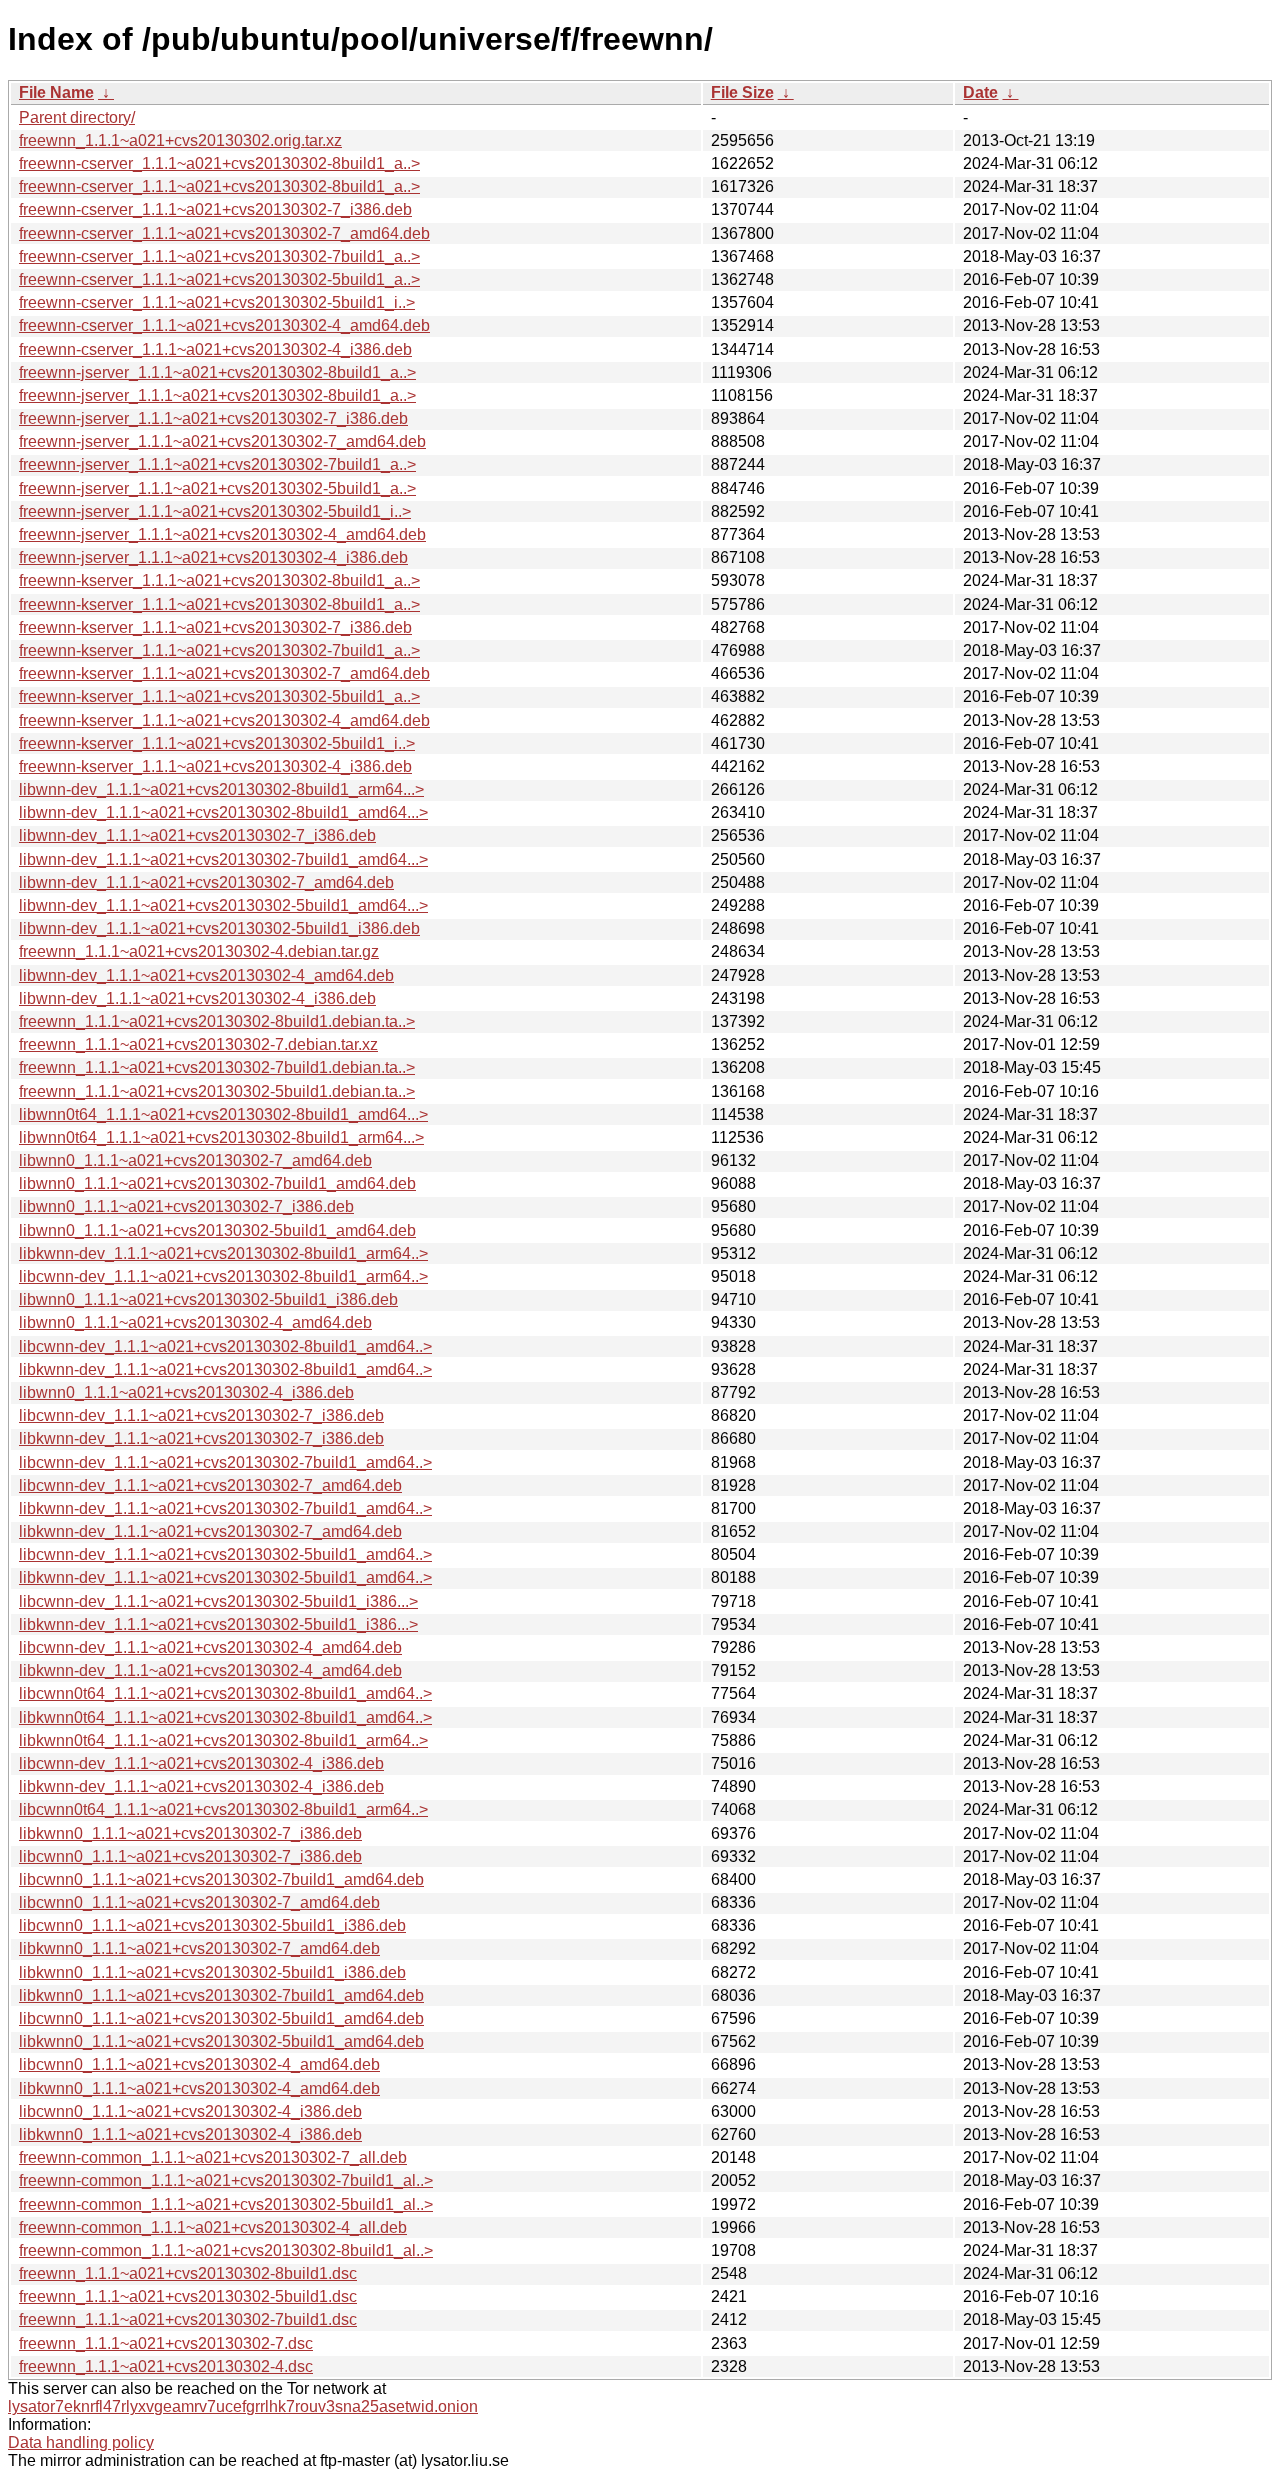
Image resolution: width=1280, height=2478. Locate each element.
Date (980, 92)
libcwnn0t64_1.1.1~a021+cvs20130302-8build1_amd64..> (225, 1693)
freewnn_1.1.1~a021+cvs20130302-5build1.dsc (188, 2296)
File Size (742, 92)
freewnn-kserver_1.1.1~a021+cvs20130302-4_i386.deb (215, 766)
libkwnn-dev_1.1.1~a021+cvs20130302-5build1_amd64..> (225, 1577)
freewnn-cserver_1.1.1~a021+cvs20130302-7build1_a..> (219, 256)
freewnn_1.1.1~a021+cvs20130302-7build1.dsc (188, 2319)
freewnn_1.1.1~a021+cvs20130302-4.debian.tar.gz (199, 951)
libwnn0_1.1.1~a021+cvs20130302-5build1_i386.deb (208, 1299)
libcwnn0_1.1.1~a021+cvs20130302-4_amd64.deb (199, 2064)
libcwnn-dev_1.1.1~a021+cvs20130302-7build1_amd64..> (225, 1462)
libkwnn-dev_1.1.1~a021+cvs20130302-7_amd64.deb (210, 1531)
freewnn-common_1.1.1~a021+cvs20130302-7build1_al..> (226, 2180)
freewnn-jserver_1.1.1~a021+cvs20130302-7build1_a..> (217, 464)
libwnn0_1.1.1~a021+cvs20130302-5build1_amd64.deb (217, 1230)
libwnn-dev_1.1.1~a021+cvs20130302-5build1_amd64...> (223, 905)
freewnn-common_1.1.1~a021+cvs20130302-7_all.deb (213, 2157)
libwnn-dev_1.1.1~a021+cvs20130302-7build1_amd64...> (223, 859)
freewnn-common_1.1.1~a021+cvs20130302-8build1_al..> (226, 2250)
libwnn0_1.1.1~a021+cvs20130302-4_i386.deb (186, 1392)
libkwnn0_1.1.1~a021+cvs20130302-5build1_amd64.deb (221, 2041)
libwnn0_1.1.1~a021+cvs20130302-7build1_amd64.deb (217, 1183)
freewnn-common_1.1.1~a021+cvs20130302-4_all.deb (213, 2227)
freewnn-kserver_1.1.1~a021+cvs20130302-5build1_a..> (219, 696)
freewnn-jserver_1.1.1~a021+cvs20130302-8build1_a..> (217, 372)
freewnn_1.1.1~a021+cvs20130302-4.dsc (166, 2366)
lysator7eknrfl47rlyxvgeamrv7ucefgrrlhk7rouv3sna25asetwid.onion (243, 2406)
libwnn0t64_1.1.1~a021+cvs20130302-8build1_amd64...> (223, 1114)
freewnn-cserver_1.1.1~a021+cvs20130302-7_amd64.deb (224, 233)
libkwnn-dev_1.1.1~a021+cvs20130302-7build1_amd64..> (225, 1508)
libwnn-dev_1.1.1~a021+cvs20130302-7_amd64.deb (206, 882)
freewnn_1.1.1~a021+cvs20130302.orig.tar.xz (180, 140)
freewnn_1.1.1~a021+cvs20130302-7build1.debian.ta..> (217, 1067)
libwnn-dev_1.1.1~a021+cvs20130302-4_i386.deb (197, 998)
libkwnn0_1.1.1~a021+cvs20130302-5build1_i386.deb (212, 1972)
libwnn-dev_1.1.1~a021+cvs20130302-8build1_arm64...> (221, 789)
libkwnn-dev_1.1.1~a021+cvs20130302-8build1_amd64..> (225, 1369)
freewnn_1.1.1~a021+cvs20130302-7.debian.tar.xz (198, 1044)
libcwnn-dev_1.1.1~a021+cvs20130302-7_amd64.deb (210, 1485)
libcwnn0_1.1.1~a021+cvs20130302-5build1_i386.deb (212, 1925)
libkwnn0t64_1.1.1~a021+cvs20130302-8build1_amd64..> (225, 1717)
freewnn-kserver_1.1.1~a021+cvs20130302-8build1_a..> (219, 580)
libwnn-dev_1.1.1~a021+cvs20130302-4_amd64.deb (206, 975)
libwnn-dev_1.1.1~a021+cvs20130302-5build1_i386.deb (219, 928)
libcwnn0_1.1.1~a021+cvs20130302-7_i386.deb (190, 1856)
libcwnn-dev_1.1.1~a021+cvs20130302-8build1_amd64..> (225, 1346)
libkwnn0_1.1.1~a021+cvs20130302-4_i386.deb (190, 2134)
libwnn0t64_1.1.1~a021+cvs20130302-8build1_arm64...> (221, 1137)
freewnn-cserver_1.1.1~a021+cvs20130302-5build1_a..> (219, 279)
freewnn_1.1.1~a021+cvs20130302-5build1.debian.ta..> (217, 1091)
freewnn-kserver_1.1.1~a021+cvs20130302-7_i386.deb (215, 627)
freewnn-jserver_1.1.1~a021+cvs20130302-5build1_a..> (217, 488)
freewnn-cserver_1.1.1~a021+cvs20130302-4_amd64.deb (224, 325)
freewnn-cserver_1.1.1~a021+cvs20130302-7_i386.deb (215, 209)
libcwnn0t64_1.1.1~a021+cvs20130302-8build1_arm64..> (223, 1809)
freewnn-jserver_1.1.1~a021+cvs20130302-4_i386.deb (213, 557)
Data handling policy (81, 2442)
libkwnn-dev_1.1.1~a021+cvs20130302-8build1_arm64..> (223, 1253)
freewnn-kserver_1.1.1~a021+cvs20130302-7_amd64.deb (224, 673)
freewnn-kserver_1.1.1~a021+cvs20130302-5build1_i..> (217, 743)
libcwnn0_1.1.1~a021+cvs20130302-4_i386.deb (190, 2111)
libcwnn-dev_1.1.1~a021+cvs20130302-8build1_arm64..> (223, 1276)
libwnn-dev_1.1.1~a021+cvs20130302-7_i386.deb (197, 835)
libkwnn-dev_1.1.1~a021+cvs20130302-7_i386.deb (201, 1438)
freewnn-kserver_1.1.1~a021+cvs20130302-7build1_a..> (219, 650)
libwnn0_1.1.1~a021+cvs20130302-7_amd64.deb (195, 1160)
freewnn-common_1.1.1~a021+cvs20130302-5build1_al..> (226, 2204)
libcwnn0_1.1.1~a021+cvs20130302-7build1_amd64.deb (221, 1879)
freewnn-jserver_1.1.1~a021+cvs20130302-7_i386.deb (213, 418)
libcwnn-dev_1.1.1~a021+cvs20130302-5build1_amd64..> (225, 1554)
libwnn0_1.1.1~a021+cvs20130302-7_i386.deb (186, 1206)
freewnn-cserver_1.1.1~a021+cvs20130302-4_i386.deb (215, 349)
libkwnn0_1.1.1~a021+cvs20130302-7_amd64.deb (199, 1948)
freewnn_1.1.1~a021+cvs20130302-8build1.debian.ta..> (217, 1021)
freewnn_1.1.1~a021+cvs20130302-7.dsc (166, 2343)
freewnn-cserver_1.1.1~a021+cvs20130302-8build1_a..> (219, 163)
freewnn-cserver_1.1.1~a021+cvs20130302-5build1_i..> (217, 302)
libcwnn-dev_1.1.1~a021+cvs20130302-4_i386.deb (201, 1763)
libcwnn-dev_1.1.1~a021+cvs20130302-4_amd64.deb (210, 1647)
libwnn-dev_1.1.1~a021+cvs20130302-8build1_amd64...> (223, 812)
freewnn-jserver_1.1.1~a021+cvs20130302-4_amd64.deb (222, 534)
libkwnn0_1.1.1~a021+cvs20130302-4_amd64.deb (199, 2088)
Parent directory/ (77, 117)
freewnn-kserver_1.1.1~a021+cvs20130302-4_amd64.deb (224, 720)
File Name (56, 92)
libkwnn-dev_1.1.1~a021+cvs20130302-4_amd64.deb (210, 1670)
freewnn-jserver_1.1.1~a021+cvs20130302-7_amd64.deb (222, 441)
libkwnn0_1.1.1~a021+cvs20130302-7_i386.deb (190, 1833)
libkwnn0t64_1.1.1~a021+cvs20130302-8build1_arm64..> (223, 1740)
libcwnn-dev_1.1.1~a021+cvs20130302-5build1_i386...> (218, 1601)
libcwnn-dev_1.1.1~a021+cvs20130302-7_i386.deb (201, 1415)
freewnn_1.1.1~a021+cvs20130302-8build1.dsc (188, 2273)
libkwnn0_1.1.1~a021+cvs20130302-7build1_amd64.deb (221, 1995)
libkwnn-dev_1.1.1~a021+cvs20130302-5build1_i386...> (218, 1624)
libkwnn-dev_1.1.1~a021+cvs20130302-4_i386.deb (201, 1786)
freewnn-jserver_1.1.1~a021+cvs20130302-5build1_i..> (215, 511)
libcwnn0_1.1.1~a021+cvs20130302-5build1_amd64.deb (221, 2018)
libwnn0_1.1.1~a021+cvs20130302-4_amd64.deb (195, 1322)
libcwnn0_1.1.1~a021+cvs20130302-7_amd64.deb (199, 1902)
